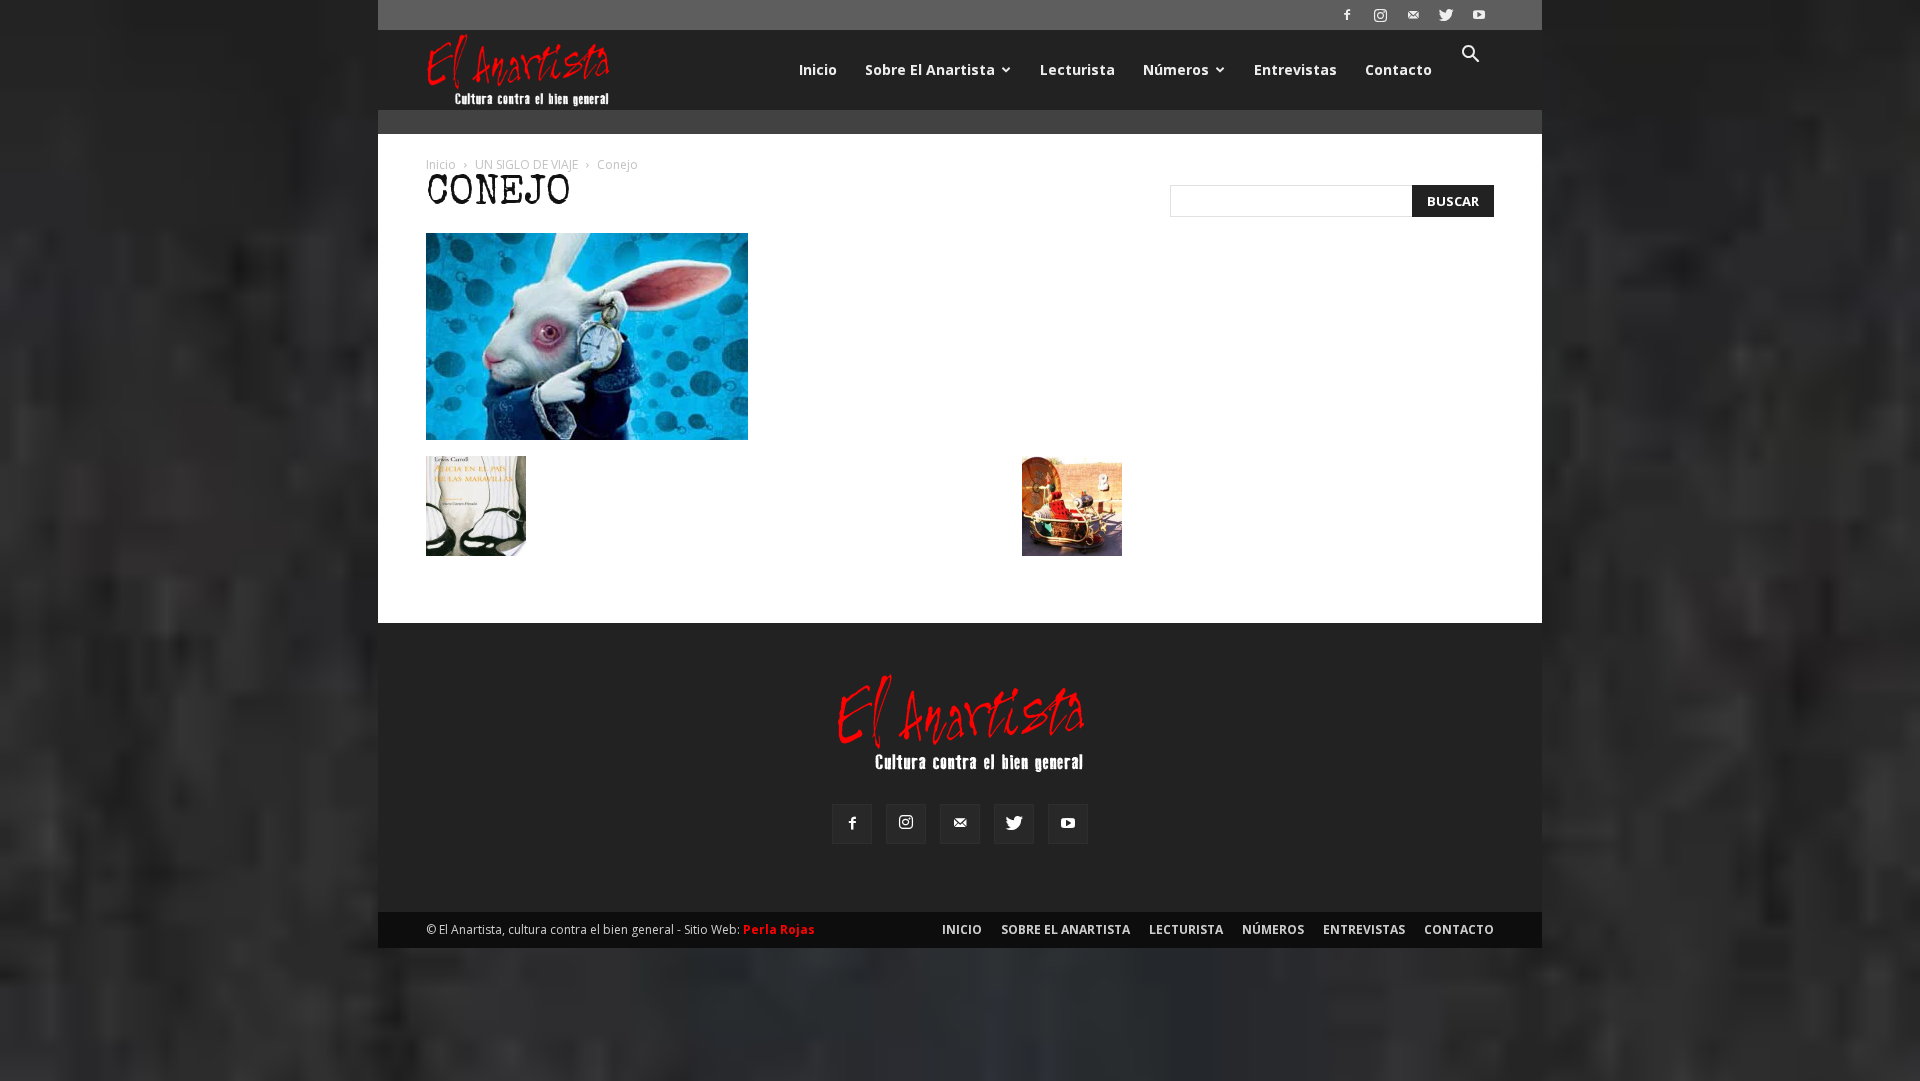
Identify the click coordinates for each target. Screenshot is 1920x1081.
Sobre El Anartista (930, 69)
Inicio (818, 69)
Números (1176, 69)
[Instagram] (1380, 15)
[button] (1470, 56)
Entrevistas (1295, 69)
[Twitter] (1446, 15)
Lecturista (1077, 69)
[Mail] (1413, 15)
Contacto (1398, 69)
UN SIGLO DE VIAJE (526, 164)
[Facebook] (1347, 15)
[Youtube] (1479, 15)
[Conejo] (587, 435)
